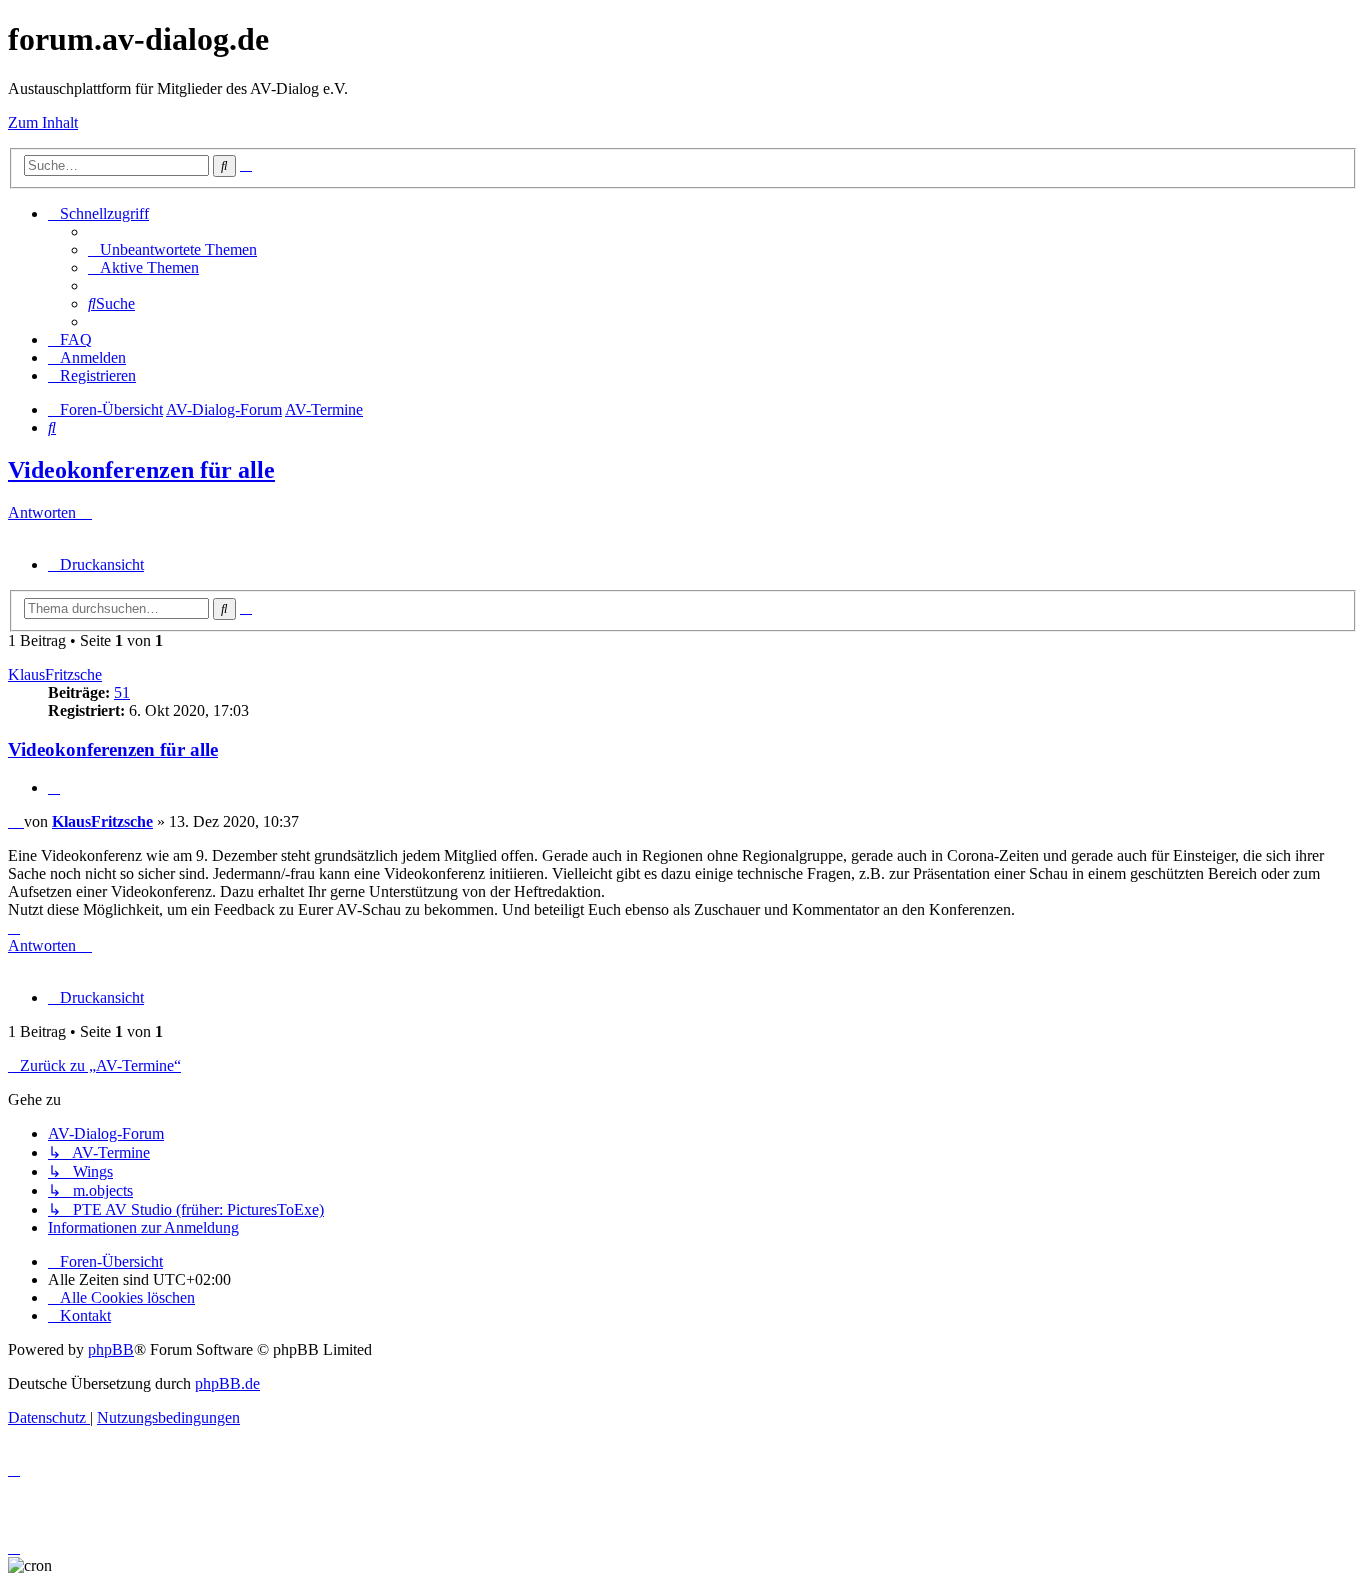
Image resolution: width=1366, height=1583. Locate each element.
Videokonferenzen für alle (141, 470)
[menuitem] (172, 249)
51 (122, 692)
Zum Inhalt (43, 122)
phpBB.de (227, 1383)
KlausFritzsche (55, 674)
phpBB (111, 1349)
